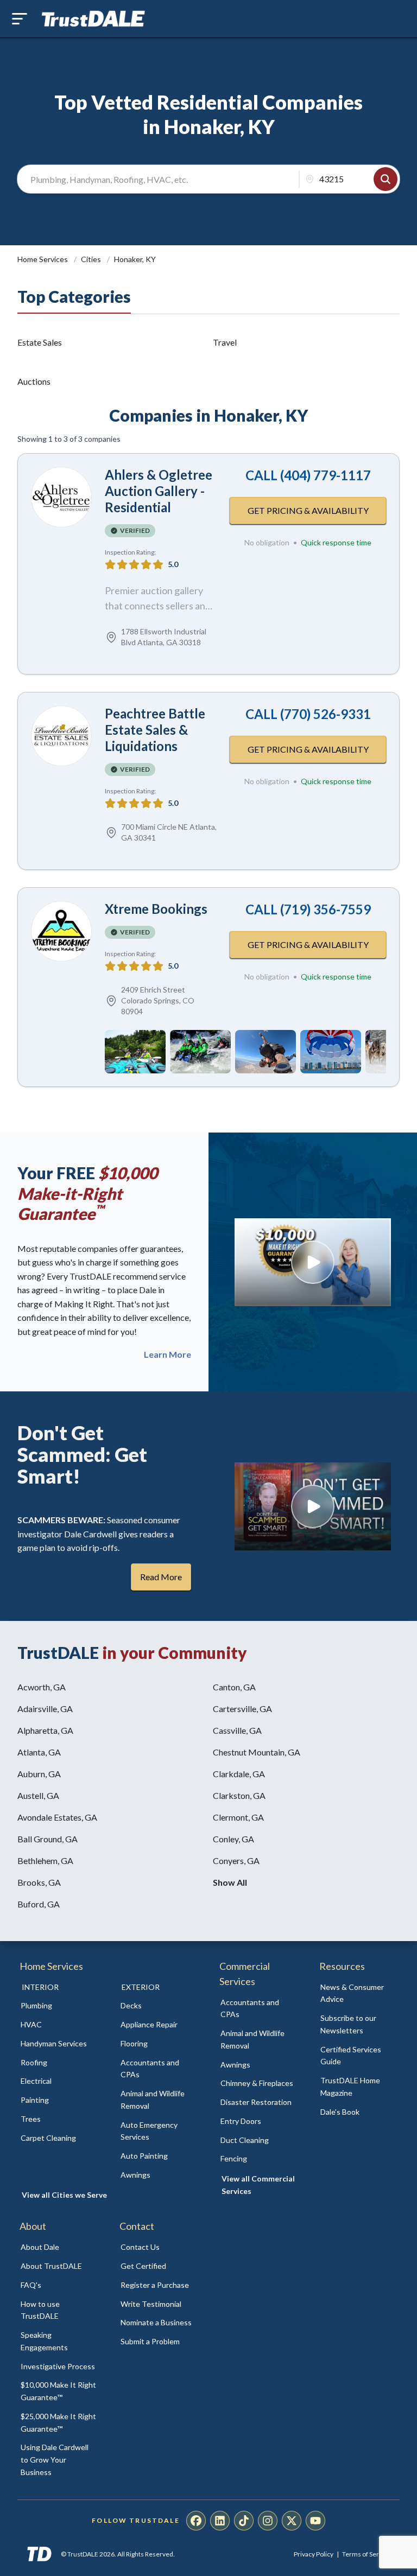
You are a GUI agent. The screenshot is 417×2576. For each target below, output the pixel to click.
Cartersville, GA (242, 1709)
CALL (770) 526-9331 (308, 714)
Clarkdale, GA (239, 1774)
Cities (92, 259)
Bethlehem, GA (45, 1861)
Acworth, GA (42, 1687)
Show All (230, 1882)
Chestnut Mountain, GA (257, 1752)
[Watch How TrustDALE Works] (313, 1506)
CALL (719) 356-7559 (308, 909)
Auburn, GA (39, 1774)
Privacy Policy (314, 2554)
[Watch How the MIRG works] (313, 1262)
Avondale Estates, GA (57, 1817)
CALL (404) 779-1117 (308, 475)
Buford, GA (39, 1904)
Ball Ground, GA (48, 1839)
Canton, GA (234, 1687)
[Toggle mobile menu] (20, 19)
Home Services (43, 259)
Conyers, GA (236, 1861)
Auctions (34, 381)
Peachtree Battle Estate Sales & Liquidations (155, 730)
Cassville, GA (237, 1730)
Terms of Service (367, 2554)
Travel (225, 342)
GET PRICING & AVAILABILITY (308, 510)
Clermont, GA (238, 1817)
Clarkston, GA (239, 1795)
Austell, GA (38, 1795)
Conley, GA (233, 1839)
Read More (161, 1577)
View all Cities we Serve (64, 2195)
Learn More (168, 1354)
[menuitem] (59, 2006)
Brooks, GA (39, 1882)
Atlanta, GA (39, 1752)
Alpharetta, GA (45, 1730)
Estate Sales (40, 342)
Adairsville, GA (45, 1709)
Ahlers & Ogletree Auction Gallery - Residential (159, 491)
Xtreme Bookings (156, 909)
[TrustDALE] (93, 19)
